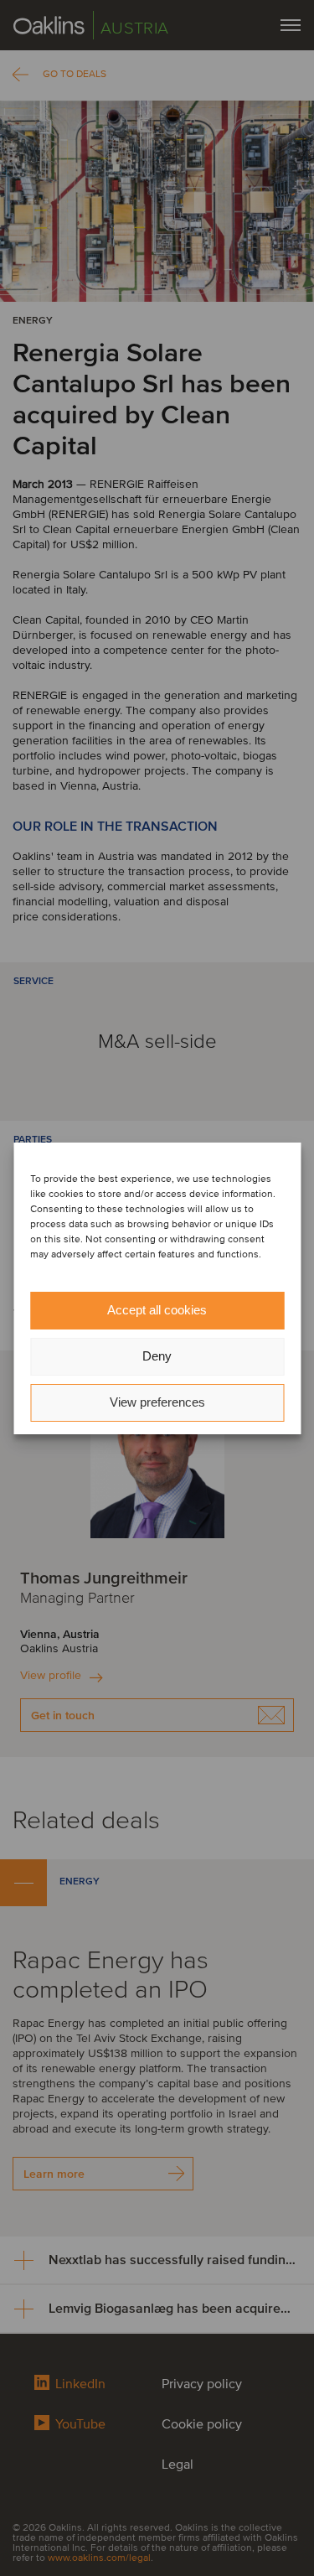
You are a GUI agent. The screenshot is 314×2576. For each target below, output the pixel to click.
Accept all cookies (157, 1310)
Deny (157, 1356)
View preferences (157, 1402)
